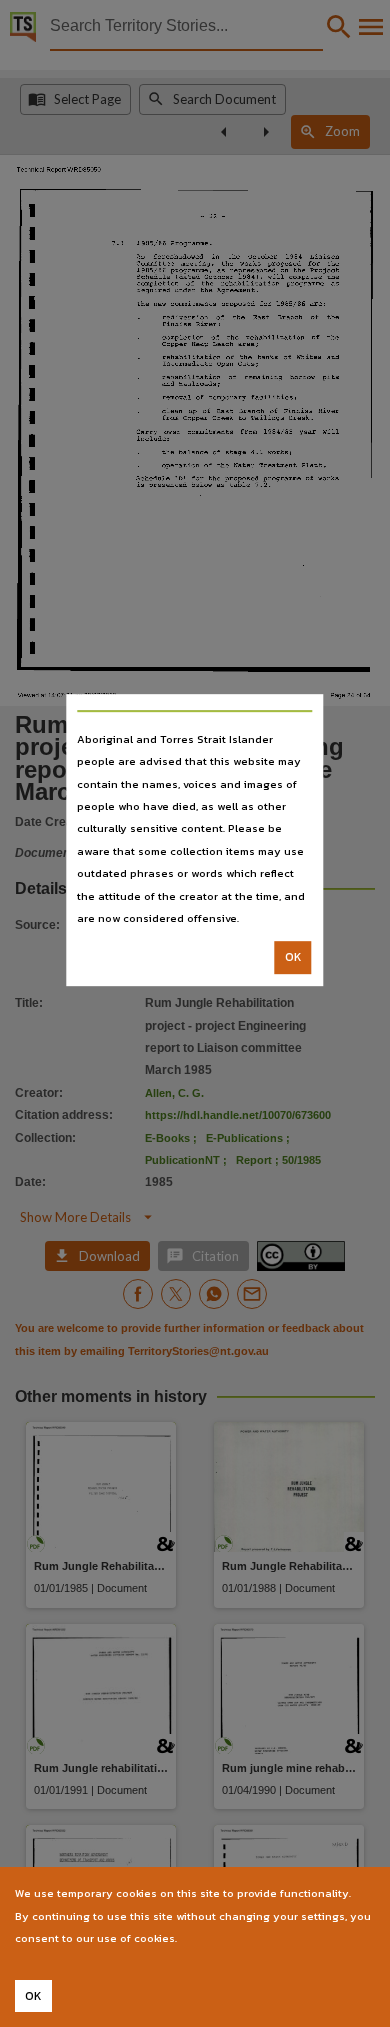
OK (293, 958)
